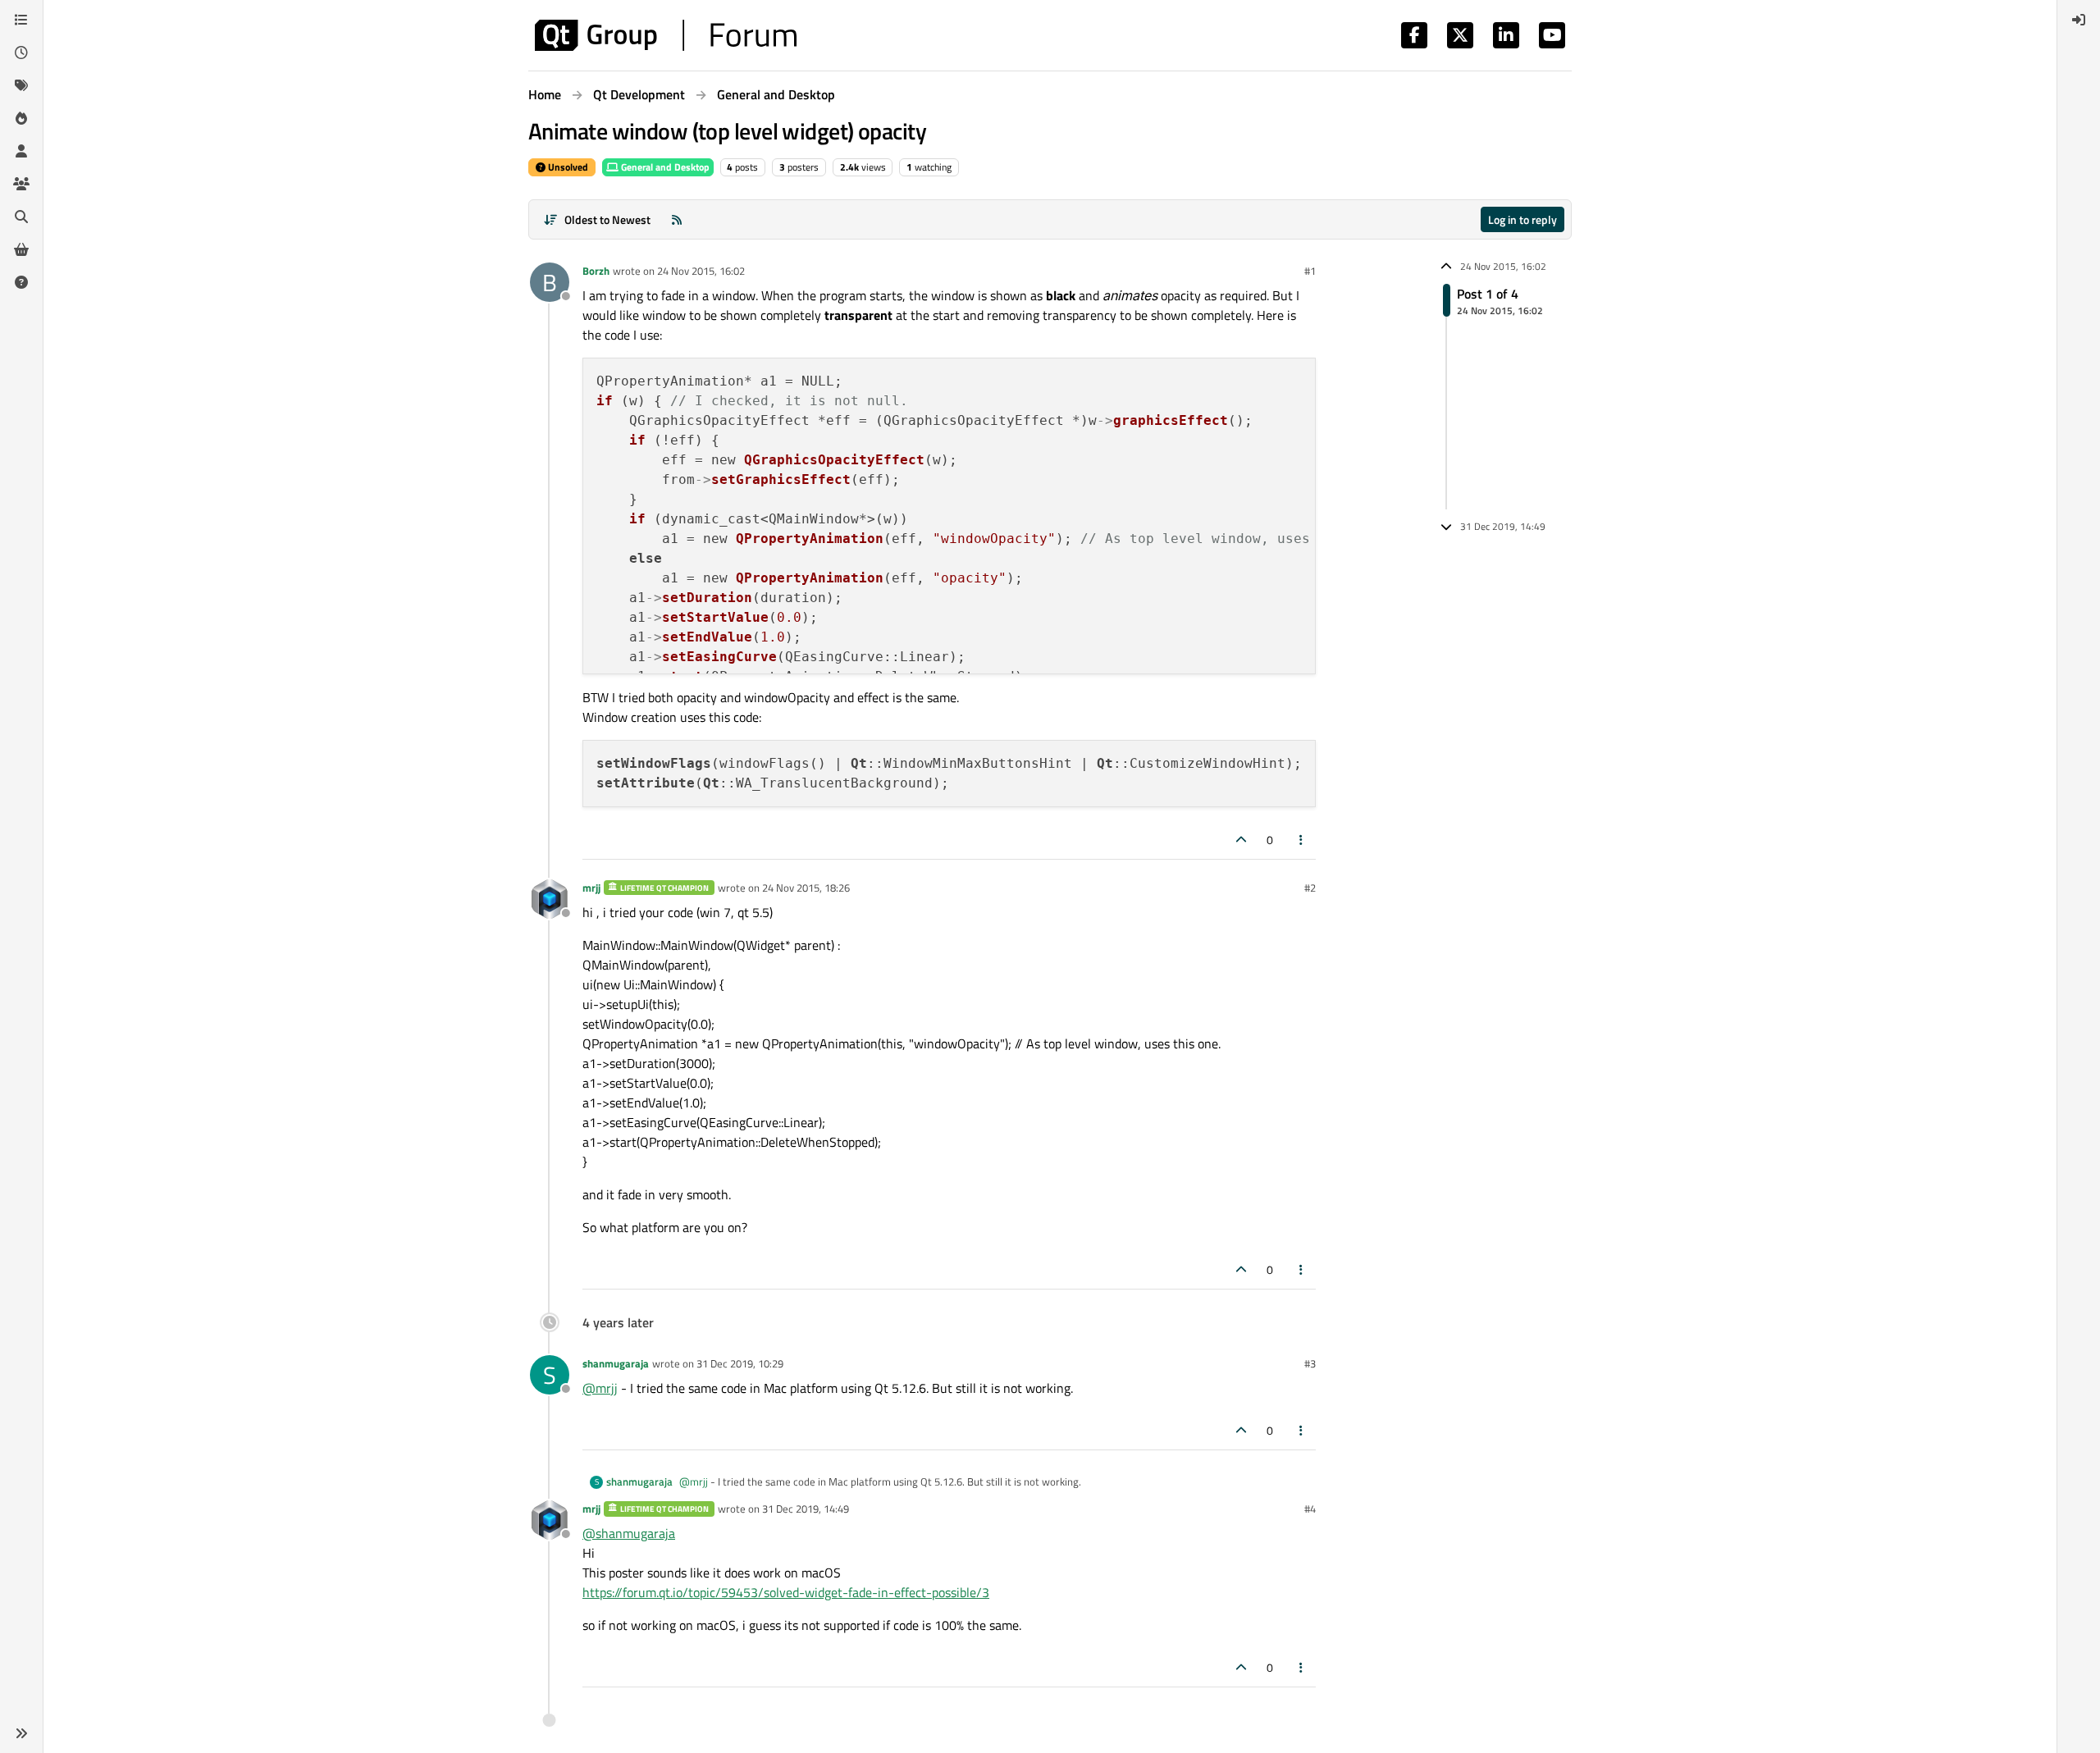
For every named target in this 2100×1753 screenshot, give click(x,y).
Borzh (596, 271)
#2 (1310, 888)
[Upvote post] (1241, 840)
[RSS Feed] (677, 219)
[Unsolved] (21, 282)
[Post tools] (1302, 840)
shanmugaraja (616, 1363)
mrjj (591, 888)
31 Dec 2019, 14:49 (806, 1509)
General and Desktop (664, 167)
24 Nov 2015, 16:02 (701, 271)
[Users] (21, 151)
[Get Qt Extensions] (21, 249)
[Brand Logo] (666, 35)
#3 (1310, 1363)
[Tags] (21, 85)
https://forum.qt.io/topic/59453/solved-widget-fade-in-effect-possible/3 (786, 1592)
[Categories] (21, 20)
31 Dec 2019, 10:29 (740, 1363)
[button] (21, 1733)
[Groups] (21, 184)
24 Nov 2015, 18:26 (806, 888)
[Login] (2079, 20)
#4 (1310, 1509)
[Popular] (21, 118)
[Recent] (21, 52)
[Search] (21, 217)
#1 (1310, 271)
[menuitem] (2079, 20)
